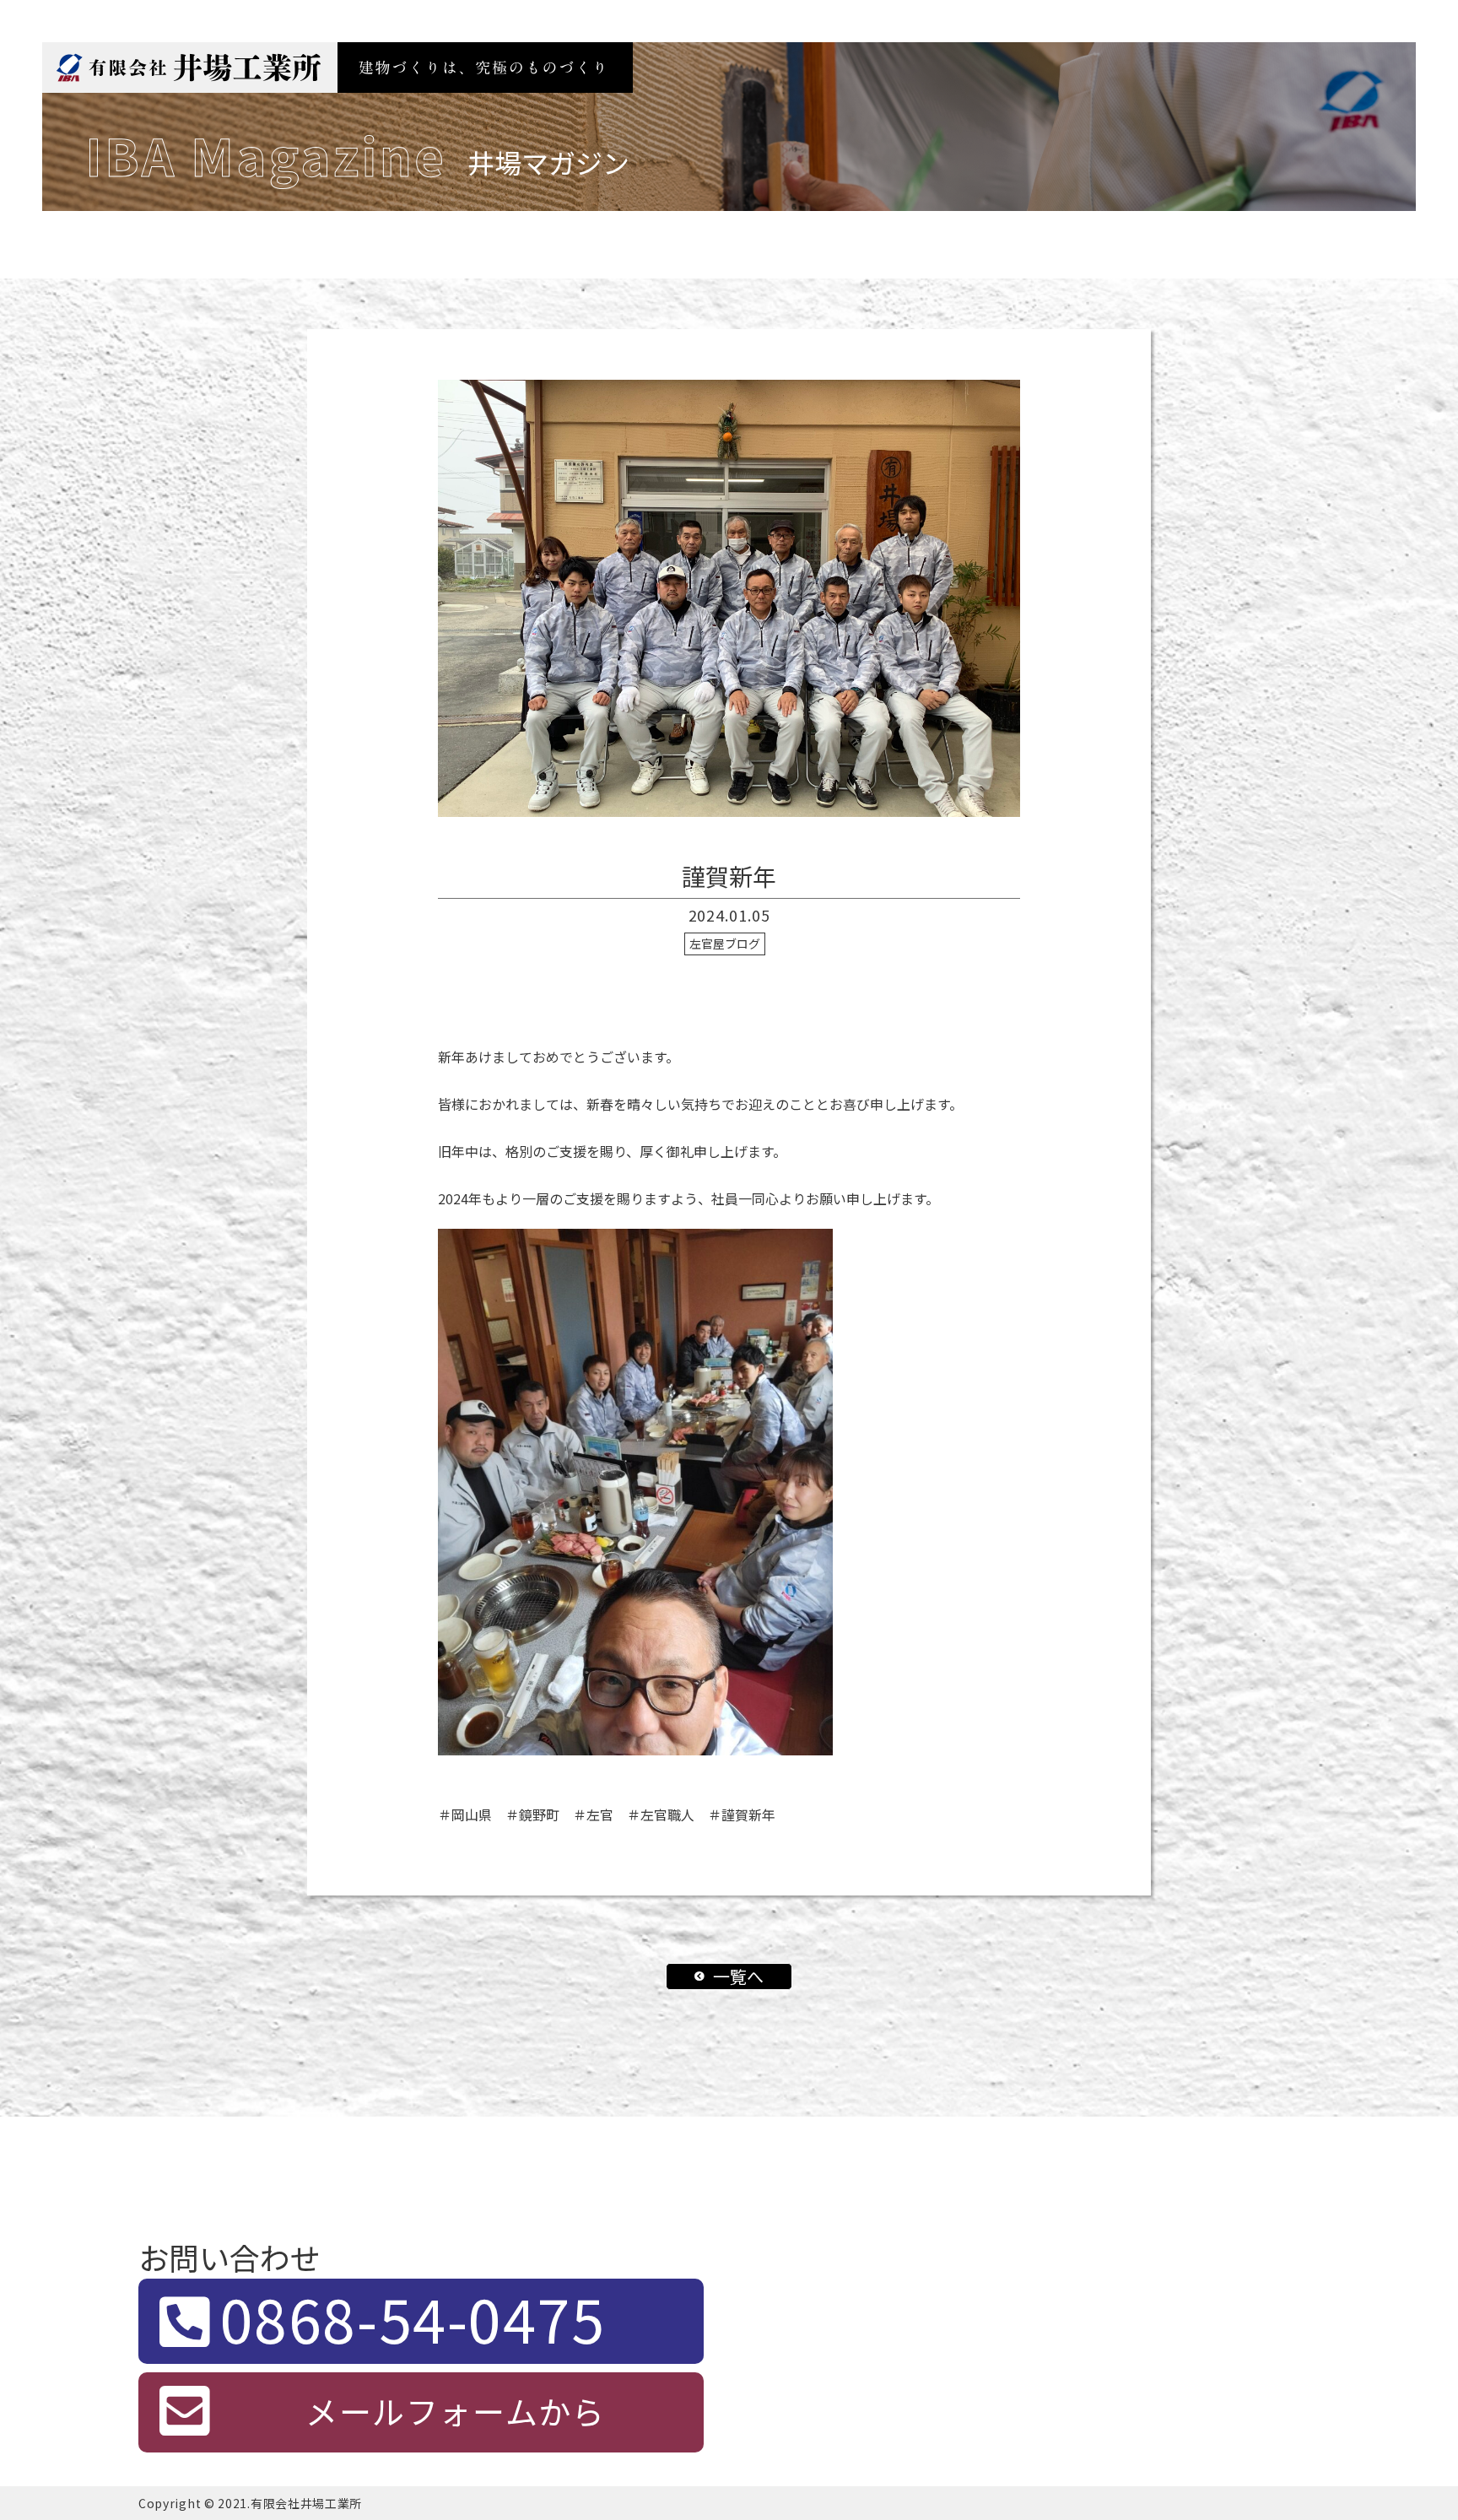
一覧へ (738, 1976)
